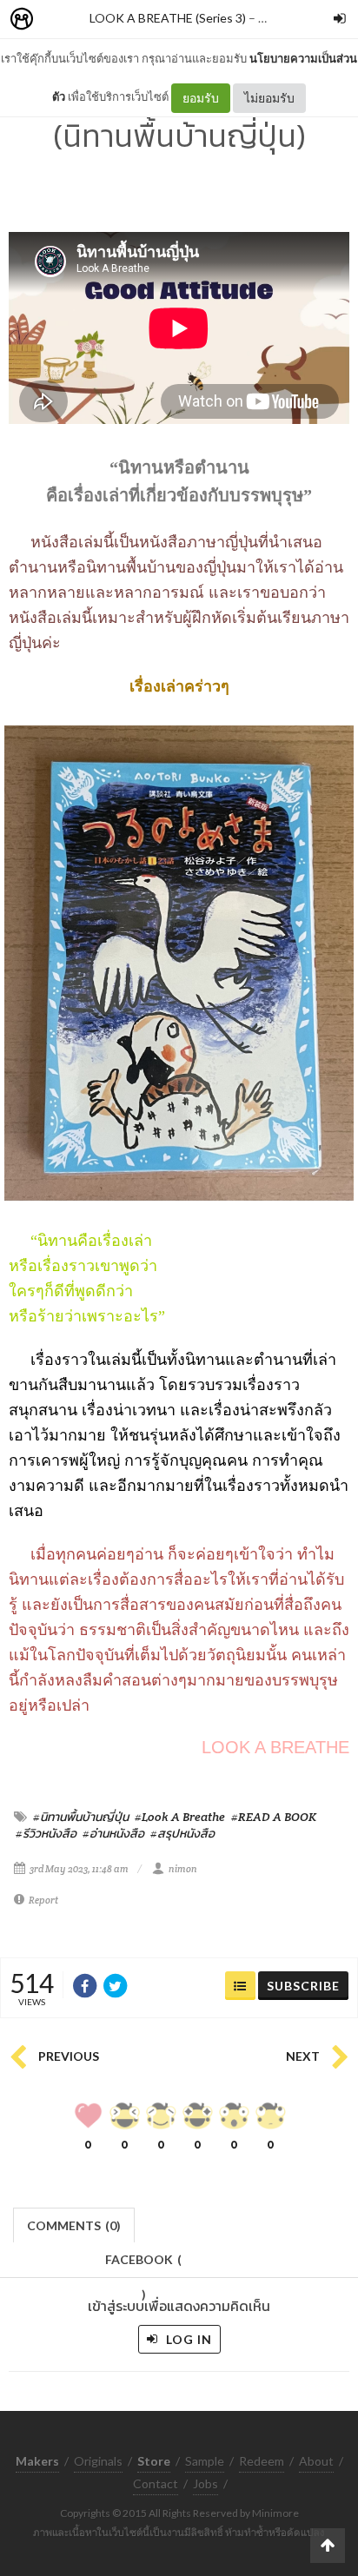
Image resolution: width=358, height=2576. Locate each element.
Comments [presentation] (74, 2225)
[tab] (74, 2224)
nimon (183, 1869)
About (316, 2461)
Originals (98, 2461)
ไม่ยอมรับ (269, 98)
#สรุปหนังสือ (182, 1833)
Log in (187, 2339)
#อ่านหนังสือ (113, 1833)
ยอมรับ (201, 98)
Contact (156, 2483)
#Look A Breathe (180, 1817)
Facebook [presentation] (143, 2265)
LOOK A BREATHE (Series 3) (168, 18)
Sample (205, 2461)
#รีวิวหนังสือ (46, 1833)
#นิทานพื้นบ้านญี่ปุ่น (81, 1817)
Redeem (262, 2461)
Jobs (206, 2483)
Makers (60, 20)
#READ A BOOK (274, 1817)
